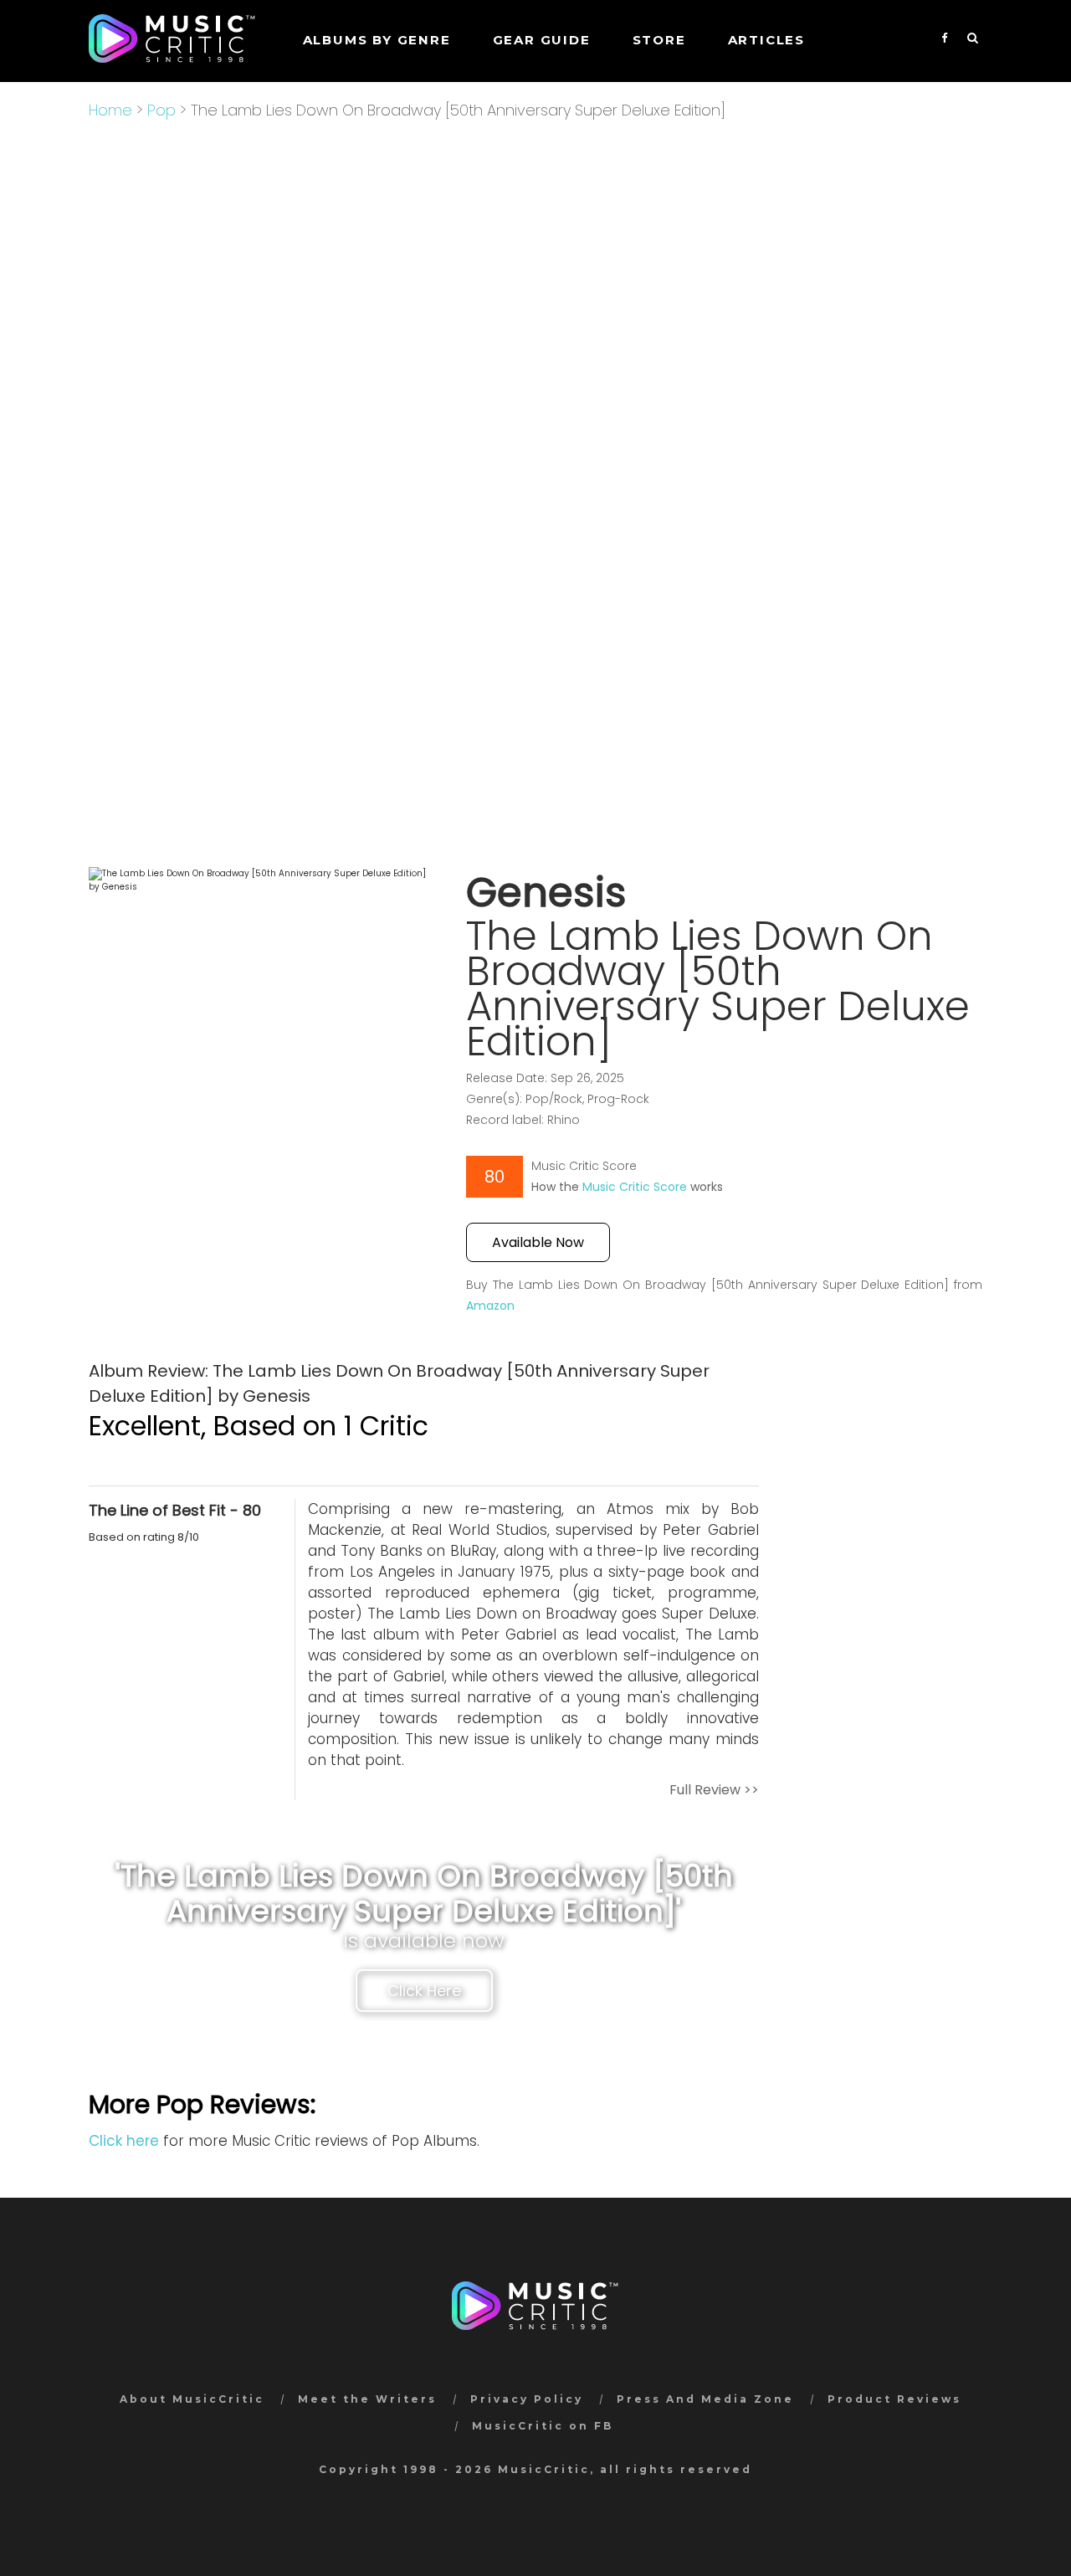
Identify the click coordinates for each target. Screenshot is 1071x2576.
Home (110, 110)
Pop (161, 110)
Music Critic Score (635, 1187)
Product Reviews (894, 2399)
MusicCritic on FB (543, 2426)
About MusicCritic (192, 2399)
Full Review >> (714, 1790)
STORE (659, 40)
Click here (124, 2141)
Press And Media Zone (705, 2399)
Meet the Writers (367, 2399)
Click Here (424, 1991)
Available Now (538, 1242)
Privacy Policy (527, 2399)
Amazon (490, 1306)
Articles (766, 40)
